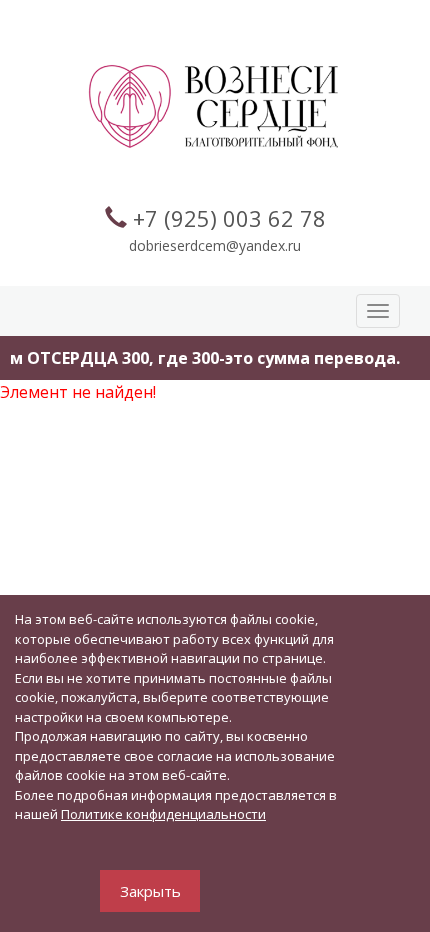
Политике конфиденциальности (163, 814)
